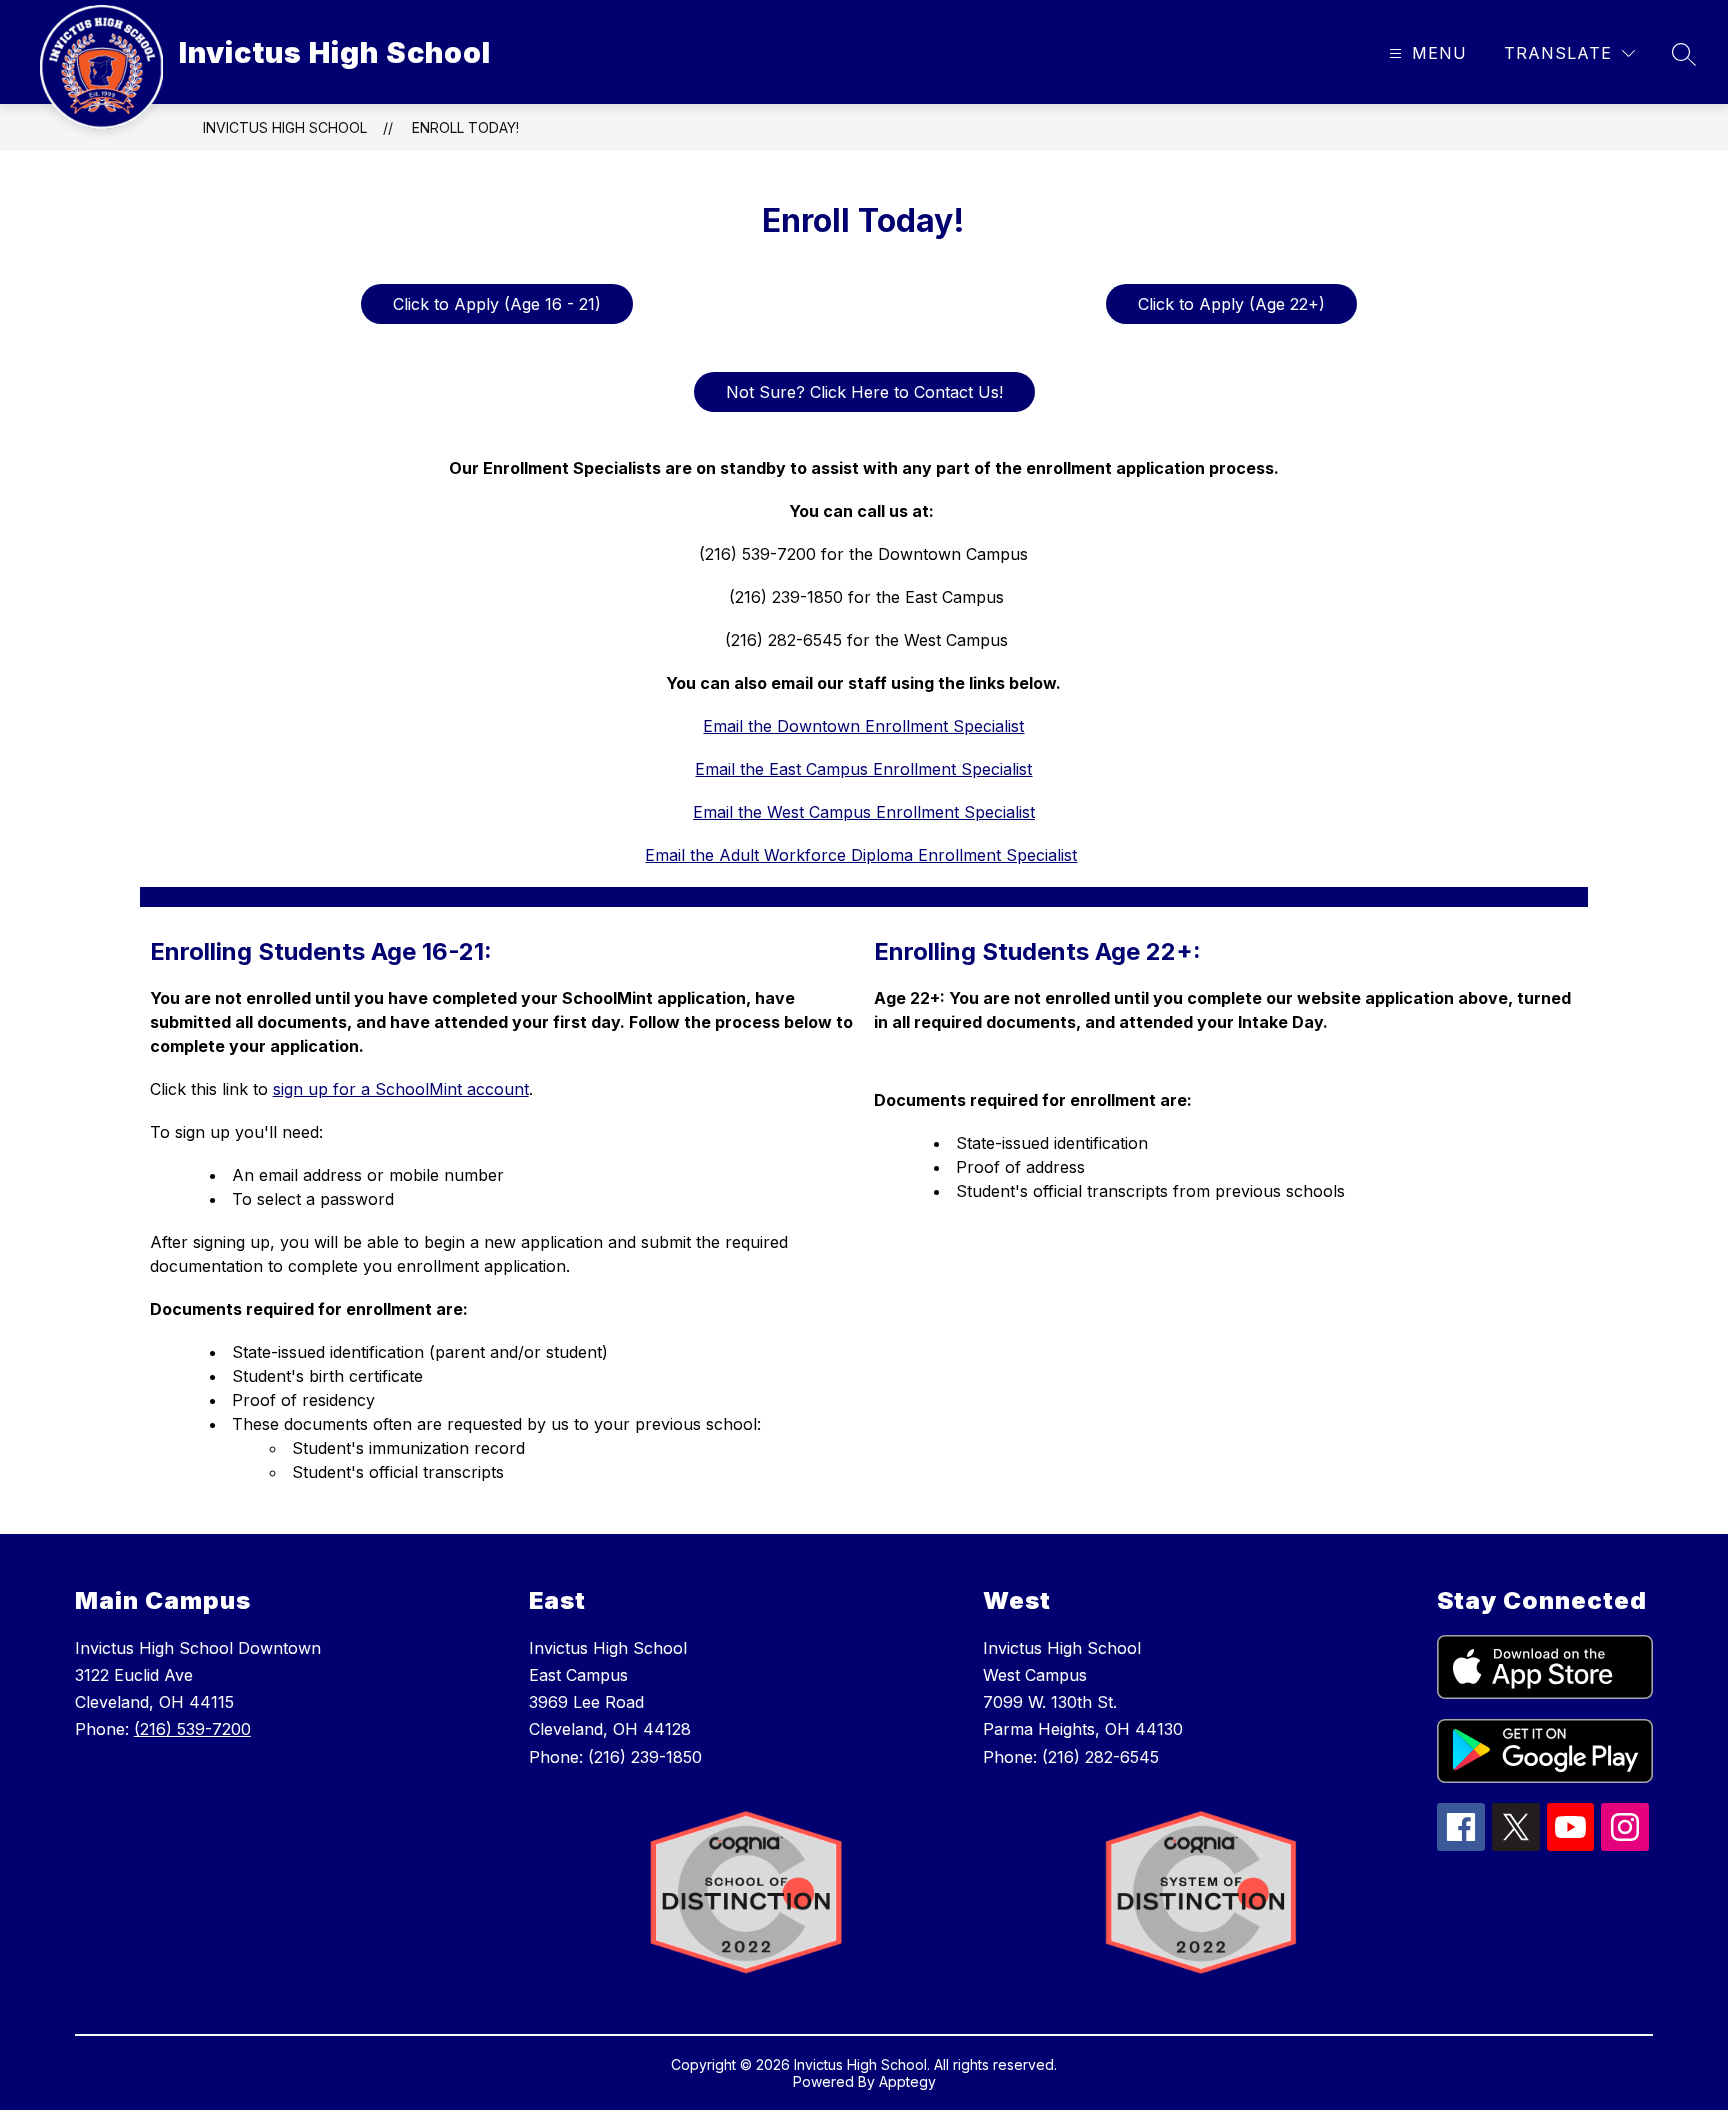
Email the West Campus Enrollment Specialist (864, 812)
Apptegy (907, 2081)
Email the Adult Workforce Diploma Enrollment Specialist (861, 855)
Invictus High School (285, 127)
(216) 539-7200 (192, 1729)
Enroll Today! (465, 127)
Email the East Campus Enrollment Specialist (863, 769)
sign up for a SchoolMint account (401, 1089)
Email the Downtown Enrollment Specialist (863, 726)
